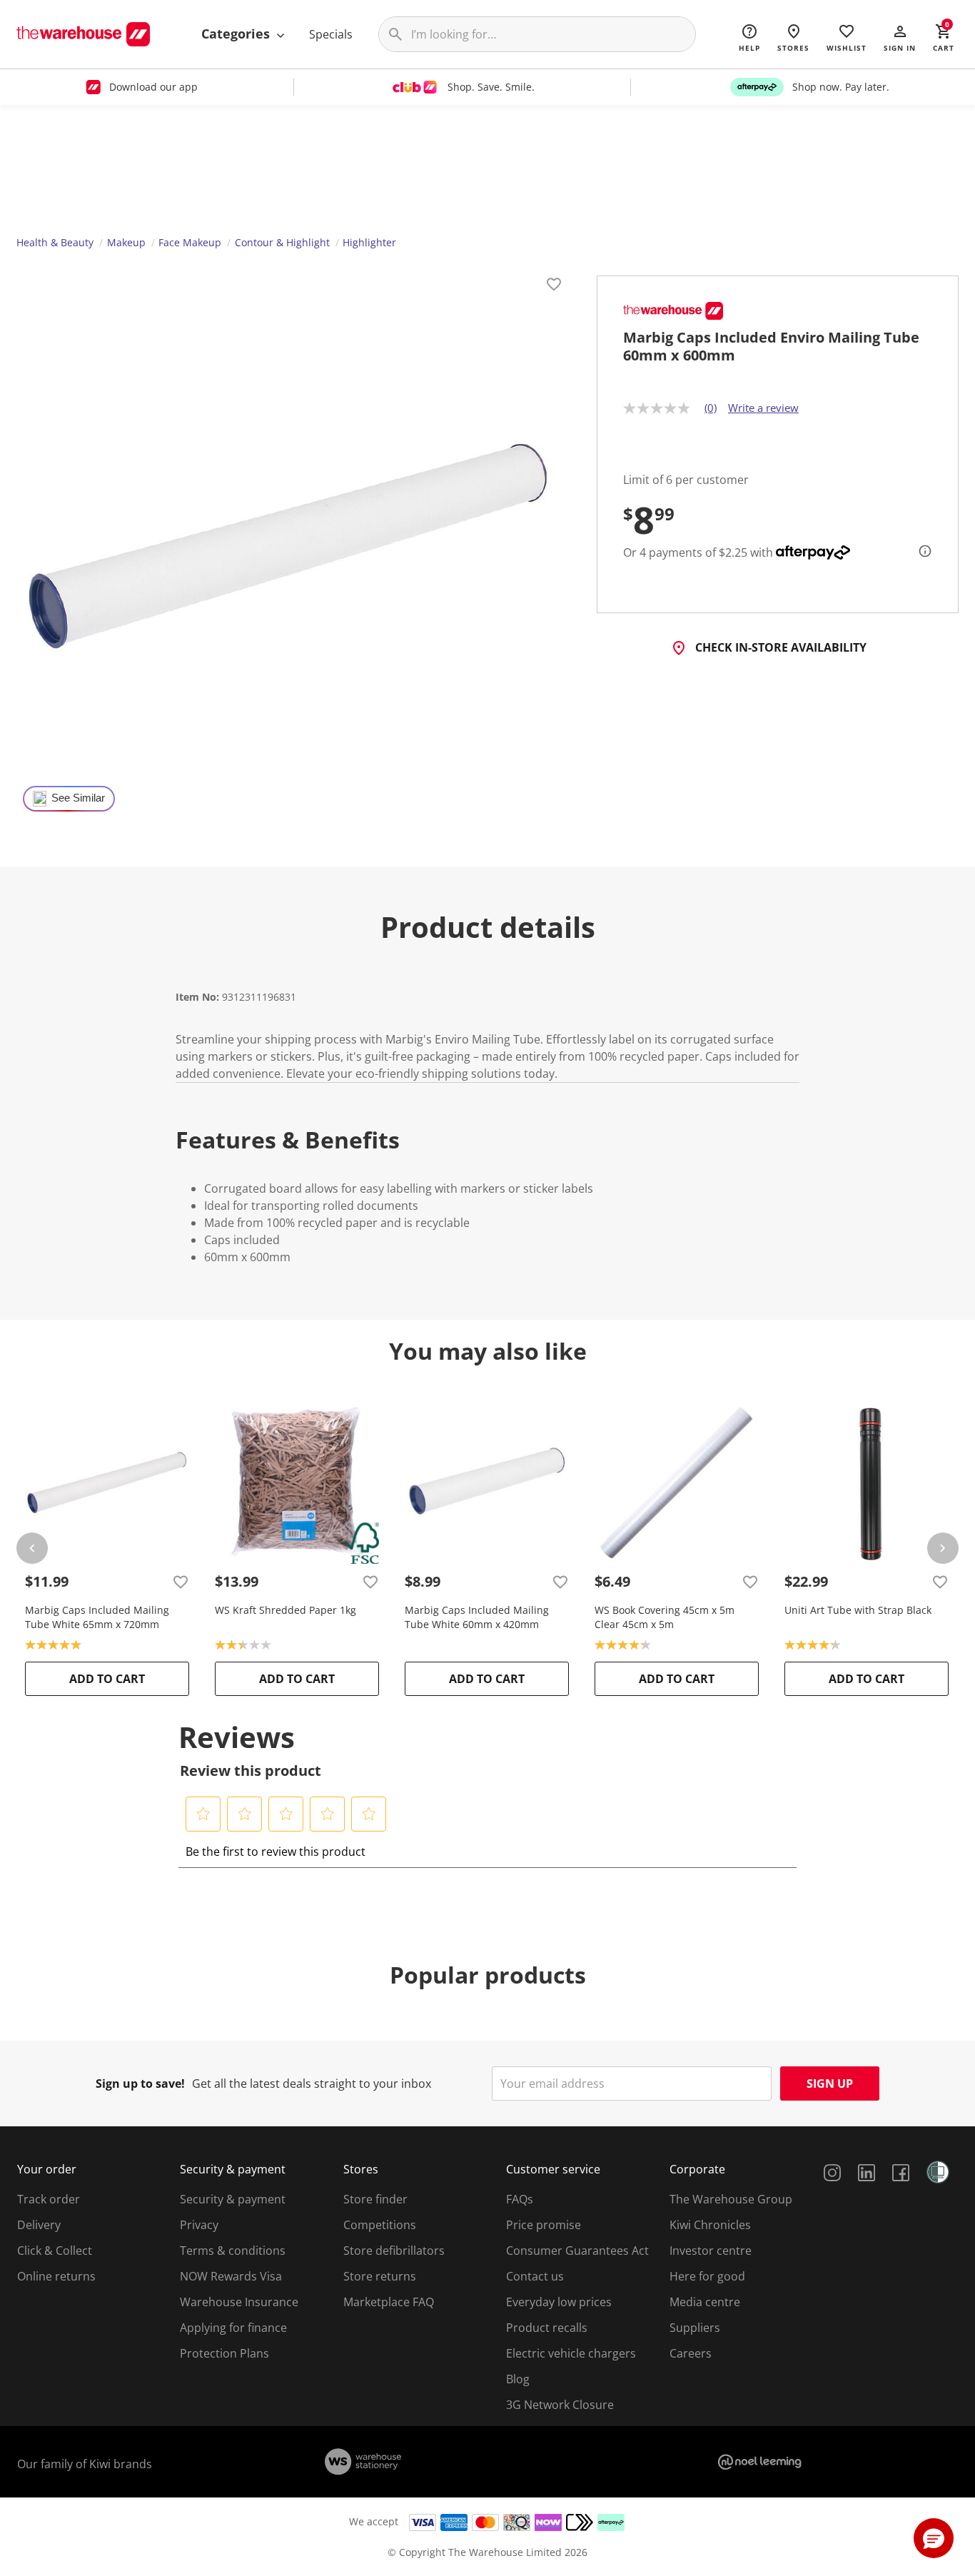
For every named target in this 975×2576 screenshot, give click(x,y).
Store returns (380, 2276)
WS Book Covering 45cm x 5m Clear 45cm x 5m (665, 1617)
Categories (237, 34)
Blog (518, 2379)
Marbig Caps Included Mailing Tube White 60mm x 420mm (477, 1617)
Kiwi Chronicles (710, 2225)
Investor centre (711, 2251)
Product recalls (547, 2328)
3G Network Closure (560, 2405)
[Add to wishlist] (554, 286)
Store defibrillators (394, 2251)
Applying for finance (233, 2328)
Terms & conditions (233, 2251)
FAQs (520, 2199)
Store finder (375, 2199)
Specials (331, 34)
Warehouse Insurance (239, 2302)
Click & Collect (55, 2251)
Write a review (763, 408)
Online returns (56, 2276)
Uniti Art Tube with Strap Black (858, 1610)
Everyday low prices (559, 2302)
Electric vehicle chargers (571, 2353)
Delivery (39, 2225)
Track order (49, 2199)
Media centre (705, 2302)
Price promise (544, 2225)
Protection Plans (224, 2353)
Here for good (707, 2276)
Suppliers (695, 2328)
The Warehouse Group (731, 2199)
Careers (691, 2353)
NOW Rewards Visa (231, 2276)
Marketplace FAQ (389, 2302)
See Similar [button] (78, 798)
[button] (900, 37)
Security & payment (233, 2199)
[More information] (921, 551)
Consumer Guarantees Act (577, 2251)
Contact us (535, 2276)
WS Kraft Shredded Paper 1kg (286, 1610)
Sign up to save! (140, 2083)
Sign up (830, 2083)
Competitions (380, 2225)
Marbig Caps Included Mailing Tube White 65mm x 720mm (97, 1617)
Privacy (199, 2225)
